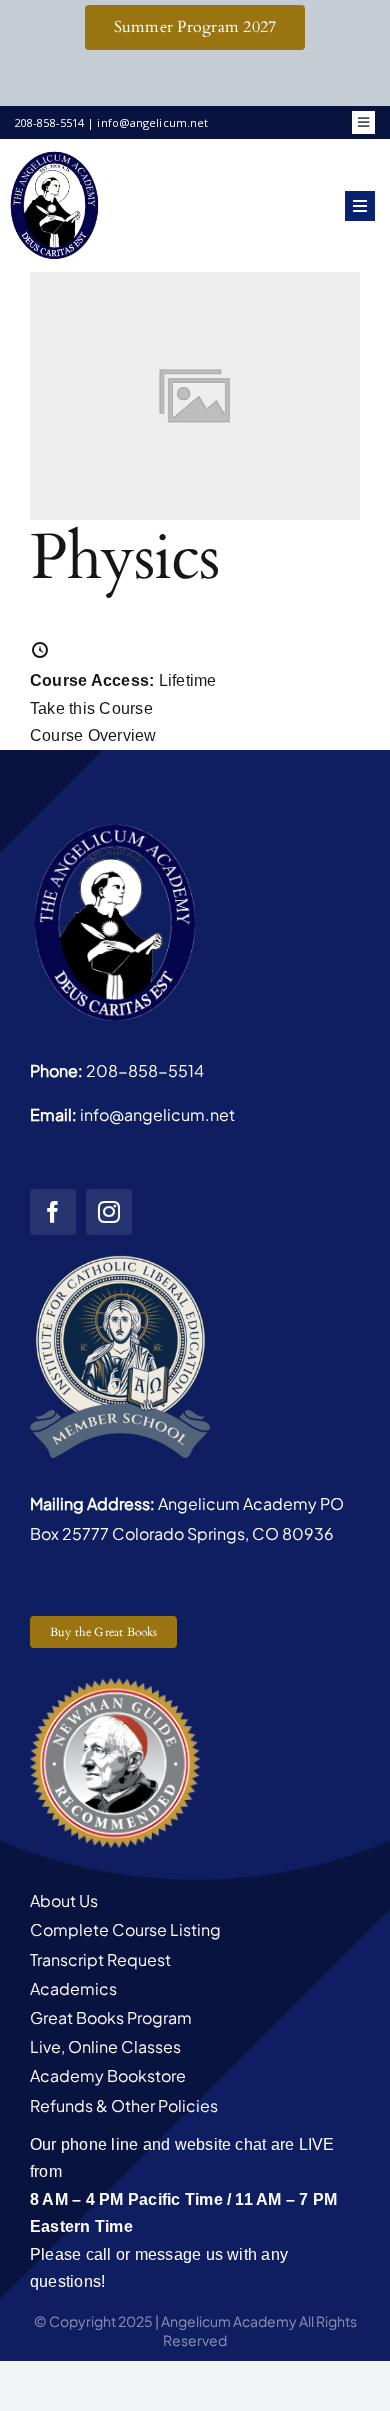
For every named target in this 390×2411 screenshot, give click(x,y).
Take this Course (91, 708)
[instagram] (109, 1212)
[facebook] (53, 1212)
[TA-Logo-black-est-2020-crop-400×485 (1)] (55, 156)
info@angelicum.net (157, 1114)
